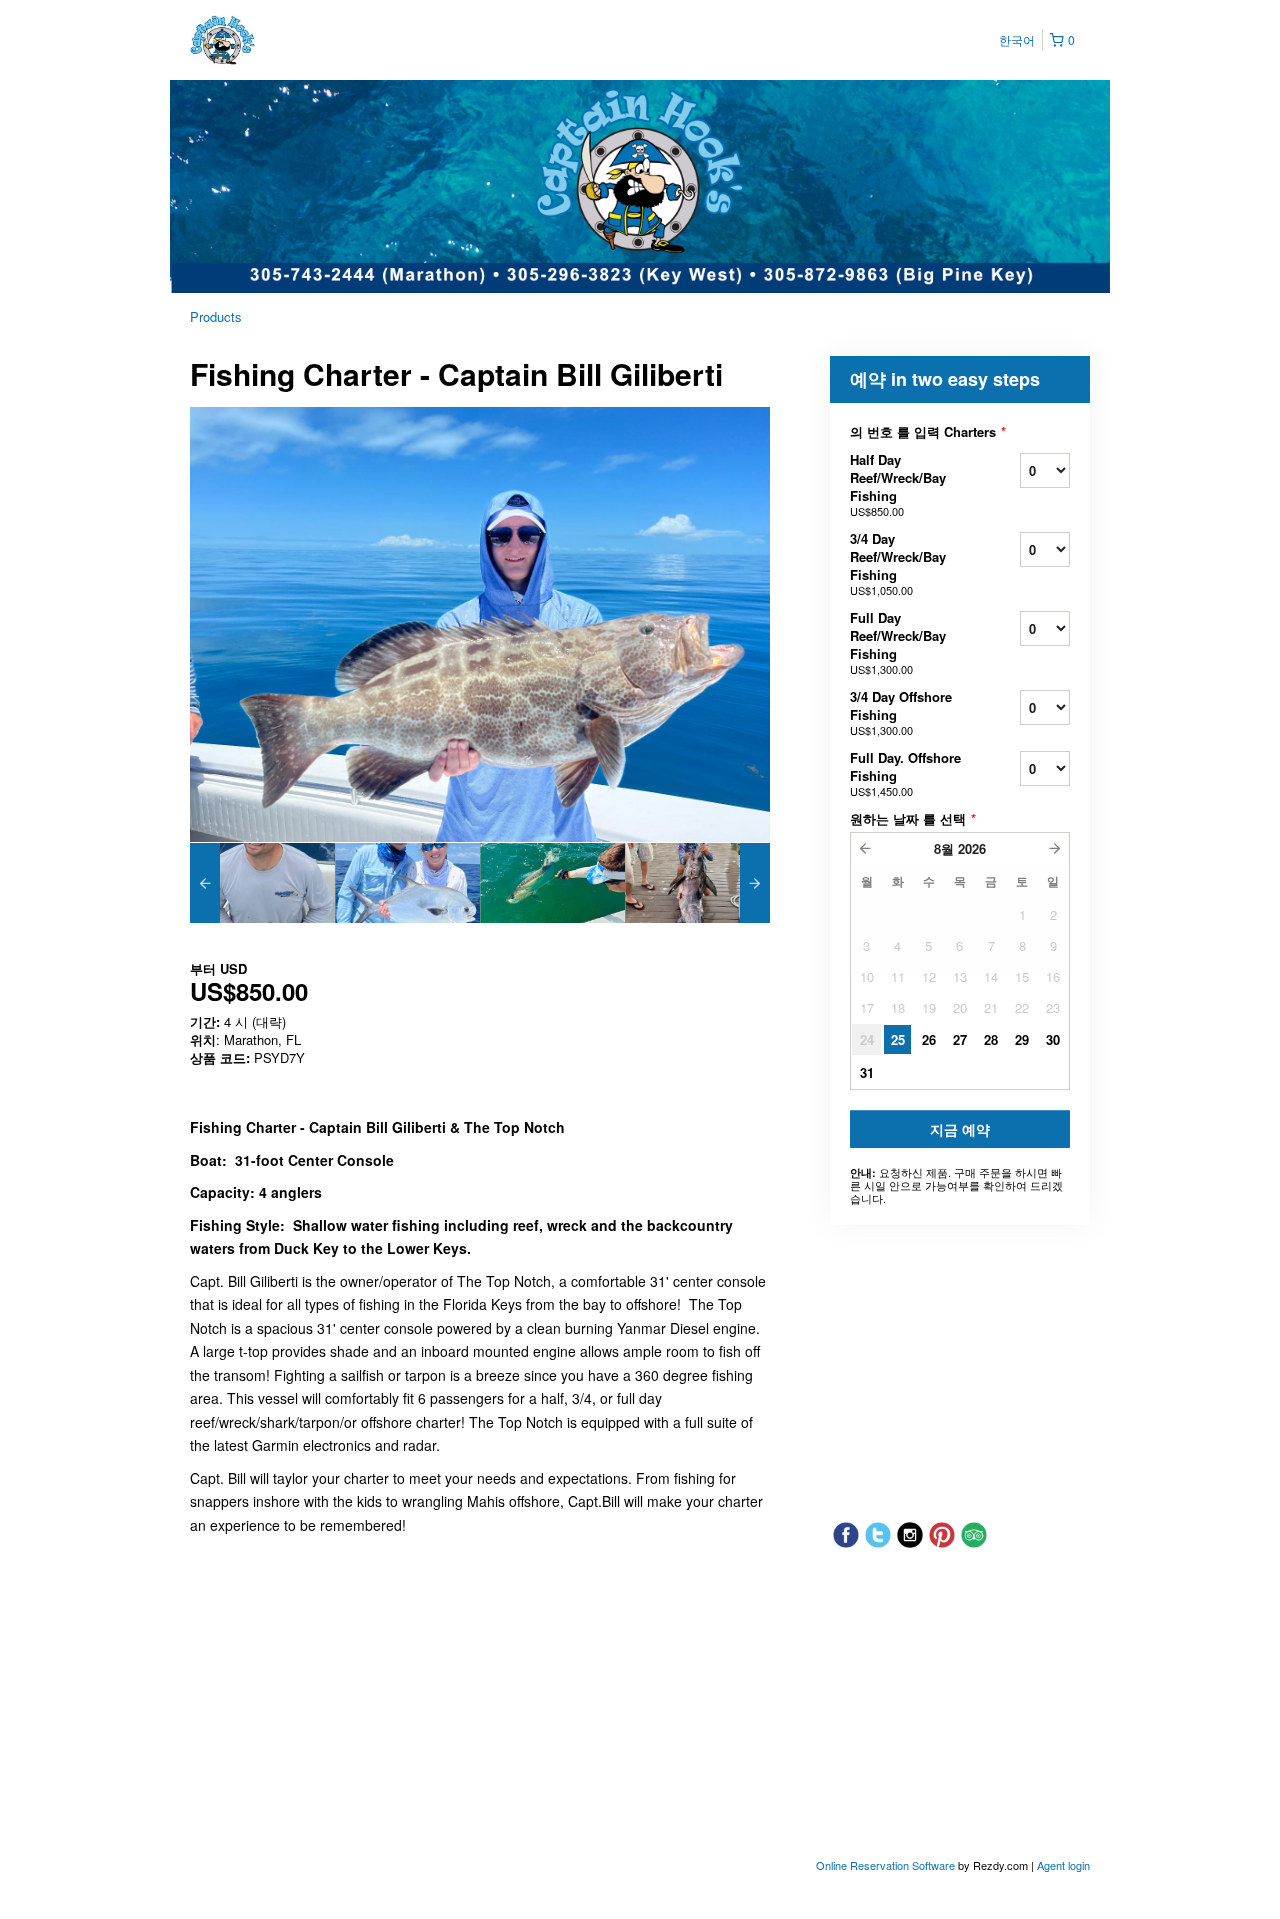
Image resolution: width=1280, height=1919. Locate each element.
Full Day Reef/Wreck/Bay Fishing (898, 642)
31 (867, 1072)
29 (1022, 1039)
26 (929, 1039)
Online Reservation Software (885, 1865)
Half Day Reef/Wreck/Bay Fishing (898, 484)
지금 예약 (960, 1129)
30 (1053, 1039)
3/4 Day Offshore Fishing (901, 712)
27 (960, 1039)
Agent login (1063, 1865)
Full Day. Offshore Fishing (905, 773)
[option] (262, 883)
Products (216, 316)
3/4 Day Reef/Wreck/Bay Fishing (898, 563)
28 (991, 1039)
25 (898, 1039)
